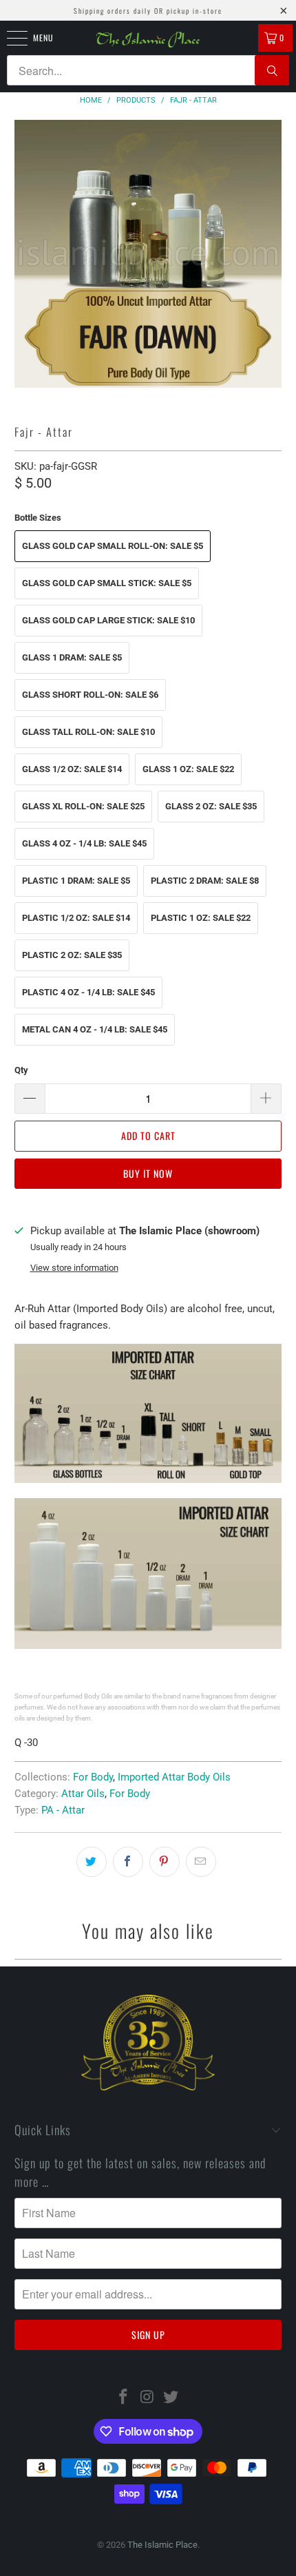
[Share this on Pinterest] (165, 1862)
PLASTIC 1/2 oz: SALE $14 (76, 918)
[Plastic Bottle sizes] (148, 1645)
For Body (93, 1777)
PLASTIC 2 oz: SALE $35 (72, 955)
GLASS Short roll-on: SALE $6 (90, 695)
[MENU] (10, 38)
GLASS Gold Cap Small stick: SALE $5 (107, 583)
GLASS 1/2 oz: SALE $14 (72, 769)
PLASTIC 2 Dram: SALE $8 (205, 881)
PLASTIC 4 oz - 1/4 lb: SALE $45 (88, 992)
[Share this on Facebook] (128, 1862)
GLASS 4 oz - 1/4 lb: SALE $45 (84, 843)
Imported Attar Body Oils (174, 1777)
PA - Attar (63, 1810)
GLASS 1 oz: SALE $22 (188, 769)
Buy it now (148, 1173)
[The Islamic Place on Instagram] (147, 2398)
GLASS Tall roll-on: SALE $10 (88, 732)
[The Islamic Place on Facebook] (123, 2398)
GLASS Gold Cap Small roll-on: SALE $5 (113, 546)
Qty (21, 1070)
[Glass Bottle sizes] (148, 1479)
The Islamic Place (162, 2545)
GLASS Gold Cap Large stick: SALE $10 (108, 620)
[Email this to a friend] (201, 1862)
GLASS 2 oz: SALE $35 (211, 806)
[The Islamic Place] (148, 40)
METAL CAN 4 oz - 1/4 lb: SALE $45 (95, 1029)
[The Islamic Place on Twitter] (171, 2398)
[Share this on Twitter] (92, 1862)
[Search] (272, 70)
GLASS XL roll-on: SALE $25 (83, 806)
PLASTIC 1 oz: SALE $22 (201, 918)
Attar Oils (83, 1794)
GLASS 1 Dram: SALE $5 (72, 657)
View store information (74, 1268)
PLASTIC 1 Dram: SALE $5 (76, 881)
